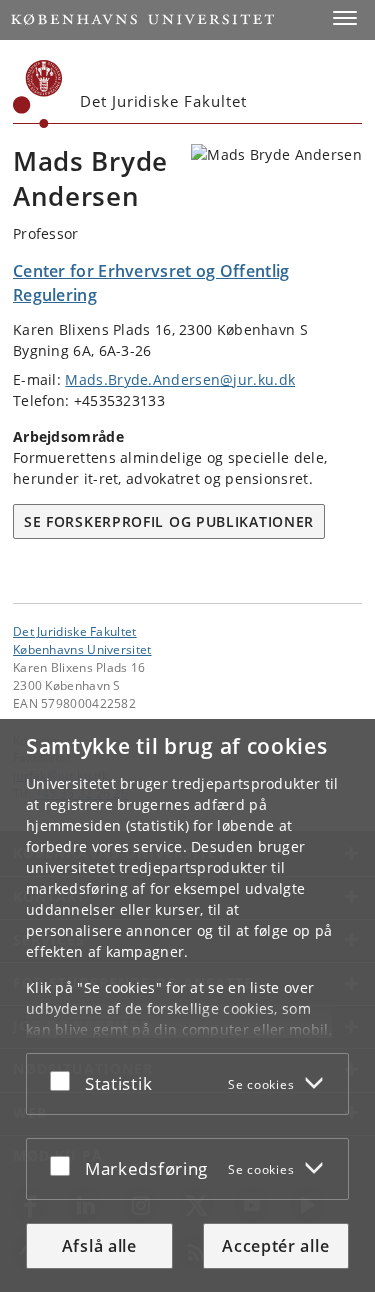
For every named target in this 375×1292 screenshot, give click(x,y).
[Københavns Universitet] (38, 94)
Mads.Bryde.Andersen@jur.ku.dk (180, 379)
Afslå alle (99, 1246)
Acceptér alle (275, 1246)
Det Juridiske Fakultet (75, 631)
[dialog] (187, 1005)
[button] (345, 18)
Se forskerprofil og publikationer (169, 521)
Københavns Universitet (82, 649)
